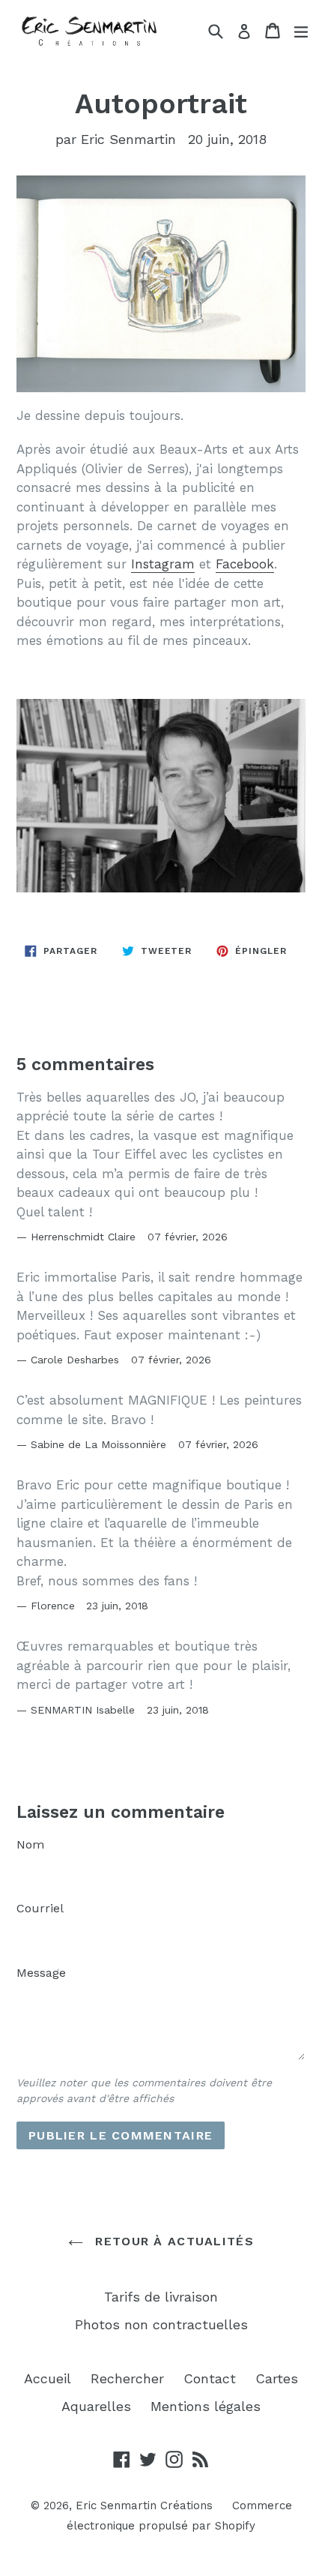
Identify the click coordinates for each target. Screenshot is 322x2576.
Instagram (163, 564)
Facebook (245, 564)
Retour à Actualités (172, 2241)
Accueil (48, 2378)
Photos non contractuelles (161, 2324)
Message (41, 1973)
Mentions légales (206, 2406)
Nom (30, 1844)
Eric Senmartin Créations (144, 2506)
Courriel (40, 1908)
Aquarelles (96, 2406)
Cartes (277, 2378)
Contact (210, 2378)
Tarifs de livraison (161, 2297)
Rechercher (127, 2378)
